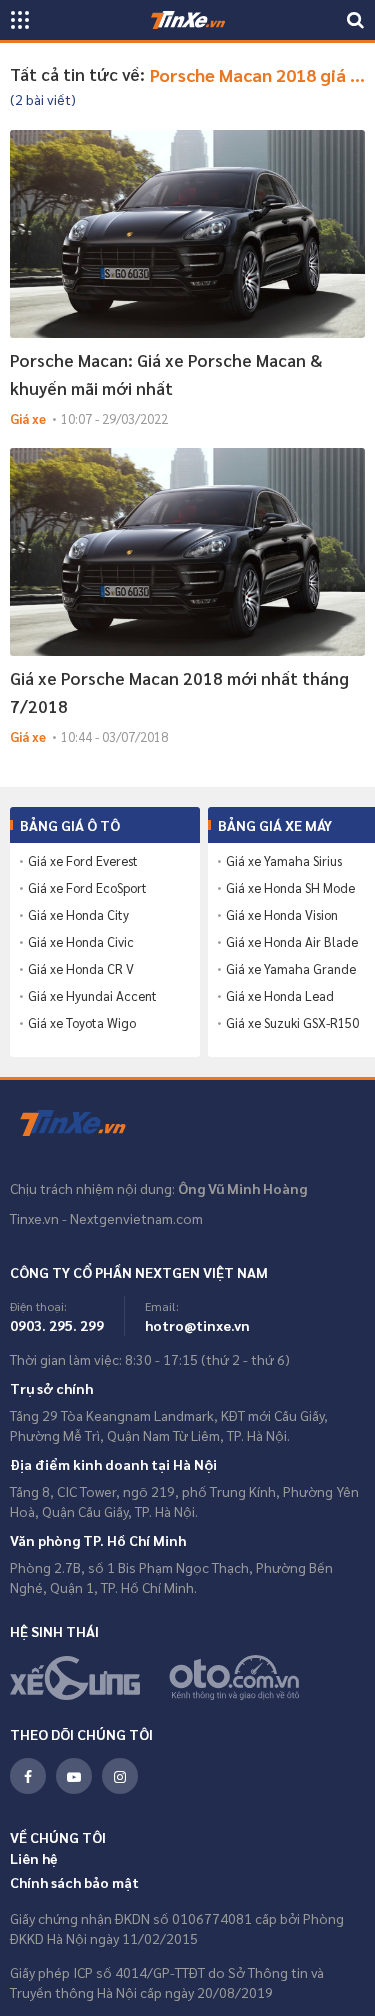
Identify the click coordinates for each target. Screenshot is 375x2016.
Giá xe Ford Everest (83, 861)
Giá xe (28, 418)
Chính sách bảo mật (74, 1882)
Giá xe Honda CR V (81, 969)
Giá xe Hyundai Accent (92, 996)
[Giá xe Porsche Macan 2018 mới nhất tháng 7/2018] (187, 552)
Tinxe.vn (85, 1124)
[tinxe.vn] (188, 20)
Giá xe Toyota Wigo (82, 1023)
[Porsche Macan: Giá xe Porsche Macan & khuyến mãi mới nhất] (187, 234)
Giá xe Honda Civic (81, 942)
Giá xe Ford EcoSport (87, 888)
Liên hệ (34, 1858)
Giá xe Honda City (78, 915)
